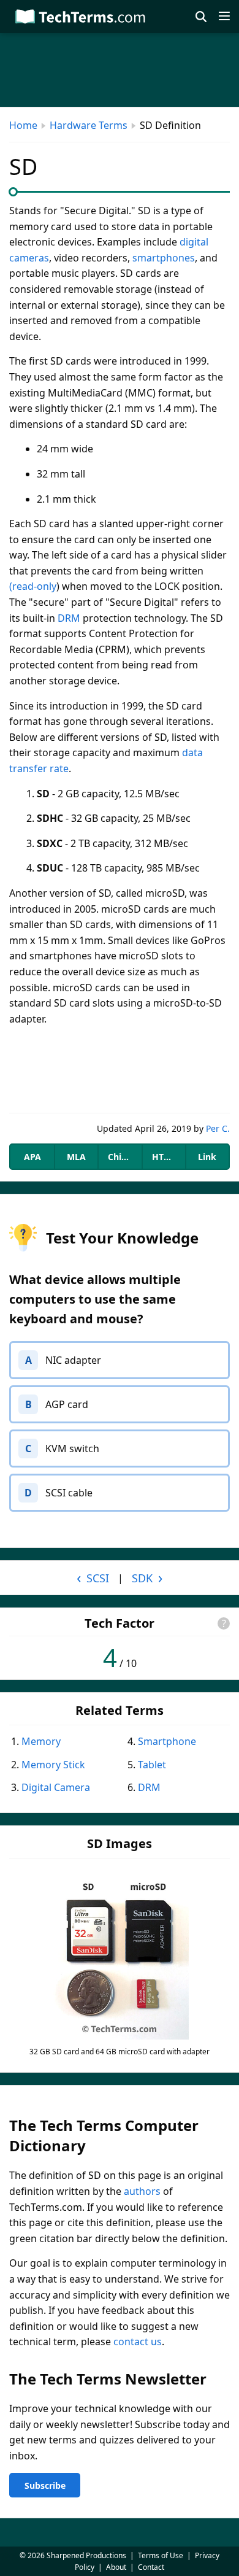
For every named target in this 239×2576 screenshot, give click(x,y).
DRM (69, 618)
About (116, 2567)
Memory (41, 1741)
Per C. (218, 1128)
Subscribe (45, 2485)
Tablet (152, 1765)
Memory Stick (53, 1765)
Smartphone (167, 1741)
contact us (138, 2342)
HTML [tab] (164, 1157)
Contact (151, 2567)
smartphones (164, 258)
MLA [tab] (76, 1157)
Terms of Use (161, 2555)
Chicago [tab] (124, 1157)
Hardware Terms (89, 125)
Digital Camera (56, 1787)
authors (142, 2191)
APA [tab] (32, 1157)
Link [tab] (207, 1157)
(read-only (33, 586)
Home (23, 125)
